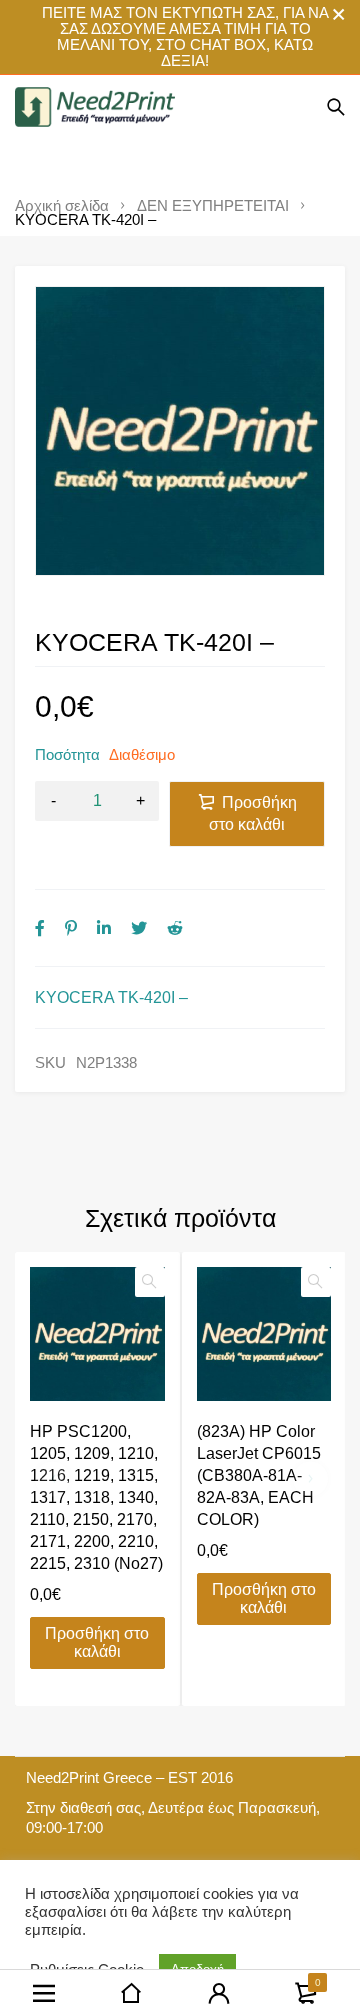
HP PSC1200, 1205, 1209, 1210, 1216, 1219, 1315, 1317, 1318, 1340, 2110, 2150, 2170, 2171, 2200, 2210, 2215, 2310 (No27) (96, 1497)
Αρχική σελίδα (62, 206)
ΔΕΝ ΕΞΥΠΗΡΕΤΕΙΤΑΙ (213, 206)
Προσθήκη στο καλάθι (253, 813)
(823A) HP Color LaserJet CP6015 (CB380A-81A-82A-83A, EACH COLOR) (259, 1475)
